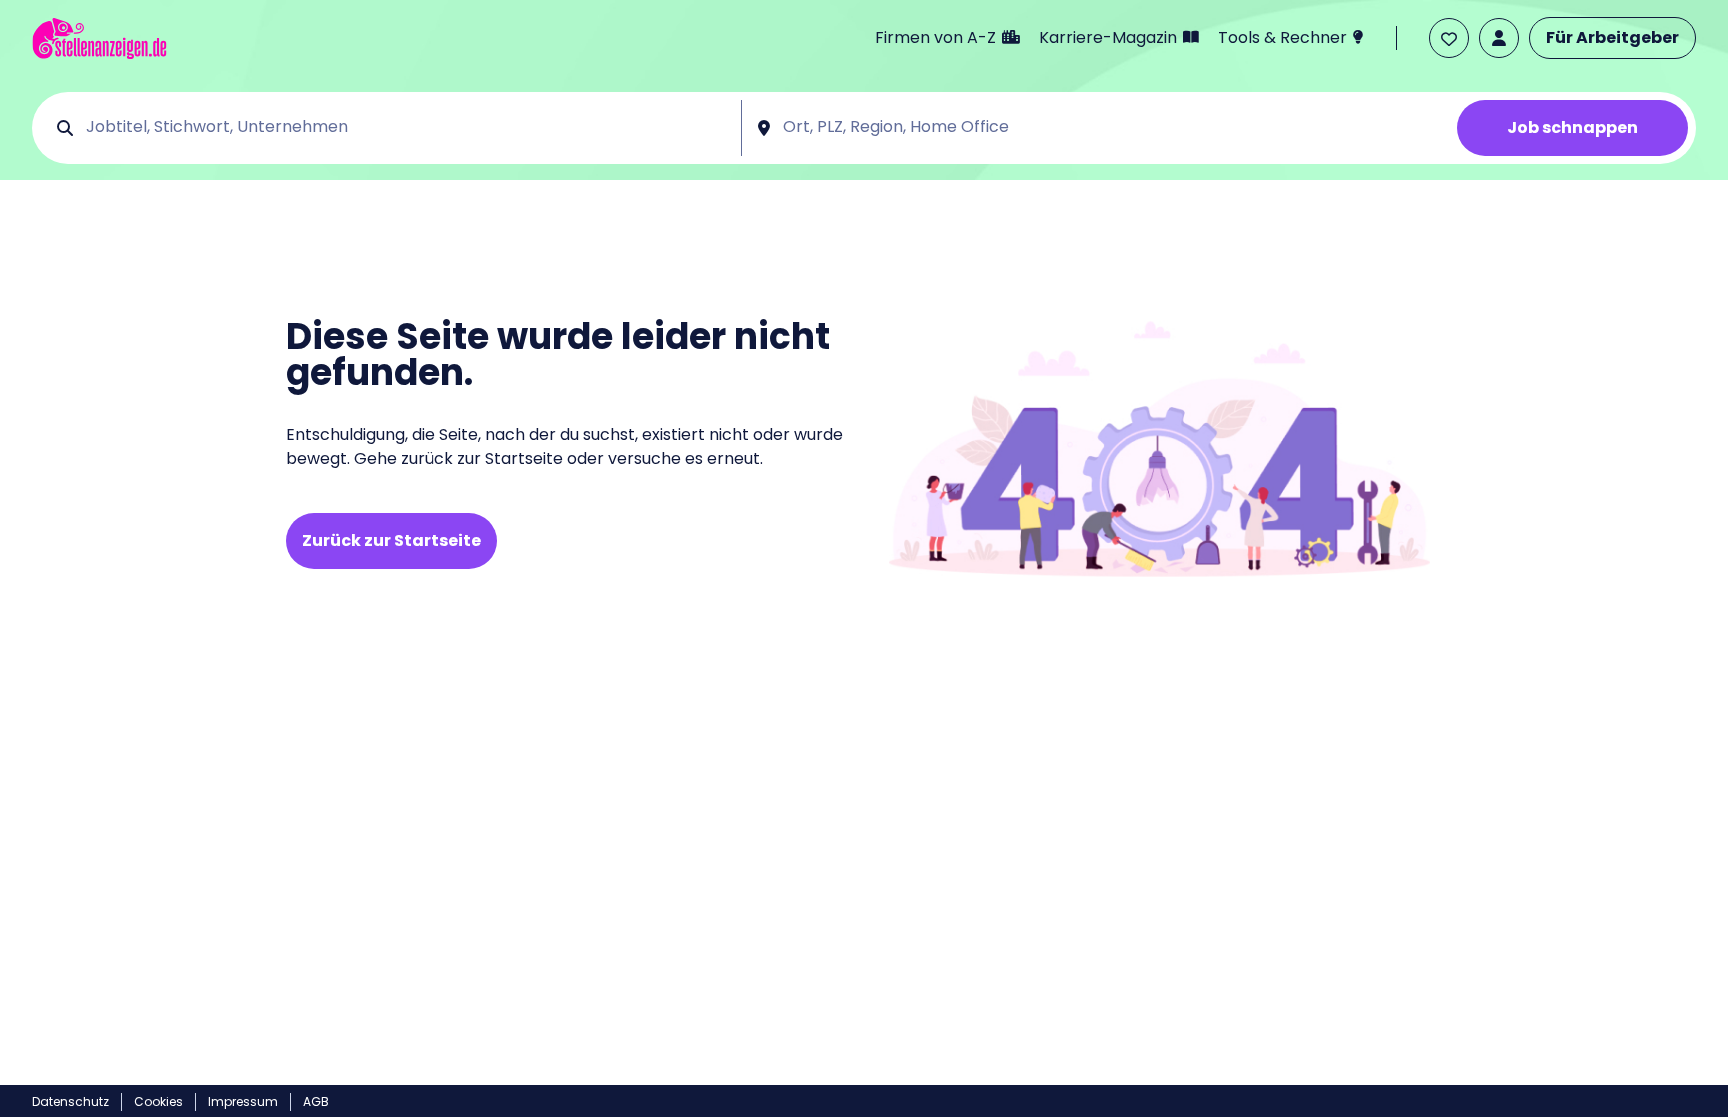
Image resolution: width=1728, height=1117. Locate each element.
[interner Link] (99, 38)
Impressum (243, 1101)
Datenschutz (70, 1101)
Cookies (158, 1101)
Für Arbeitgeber (1612, 37)
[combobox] (406, 128)
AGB (316, 1101)
